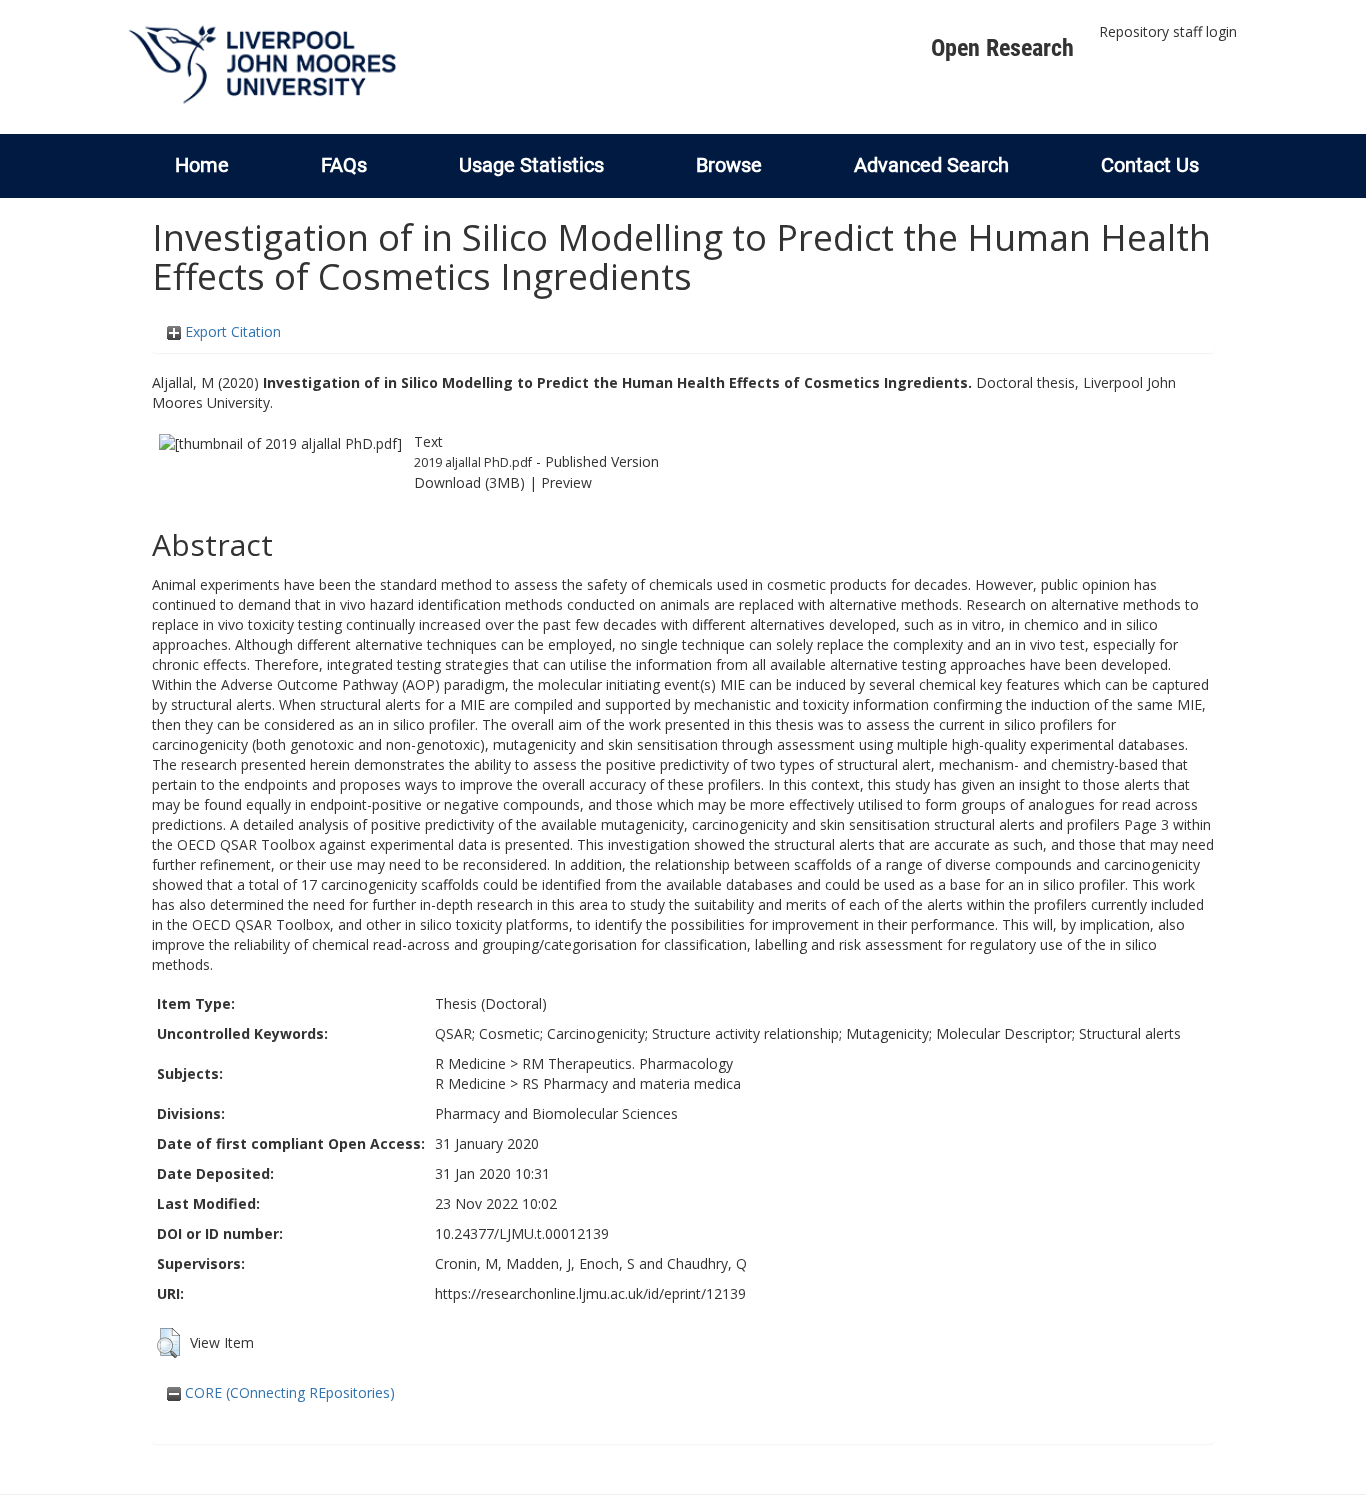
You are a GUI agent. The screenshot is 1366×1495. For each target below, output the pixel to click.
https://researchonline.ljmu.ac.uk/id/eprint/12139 (590, 1293)
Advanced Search (931, 165)
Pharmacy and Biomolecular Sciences (556, 1113)
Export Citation (231, 331)
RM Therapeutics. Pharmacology (627, 1063)
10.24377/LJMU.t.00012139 (522, 1233)
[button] (168, 1343)
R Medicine (470, 1063)
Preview (566, 482)
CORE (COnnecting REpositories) (288, 1392)
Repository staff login (1168, 31)
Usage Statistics (531, 165)
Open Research (1002, 48)
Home (202, 165)
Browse (729, 165)
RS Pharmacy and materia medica (631, 1083)
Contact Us (1150, 165)
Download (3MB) (469, 482)
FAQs (344, 165)
